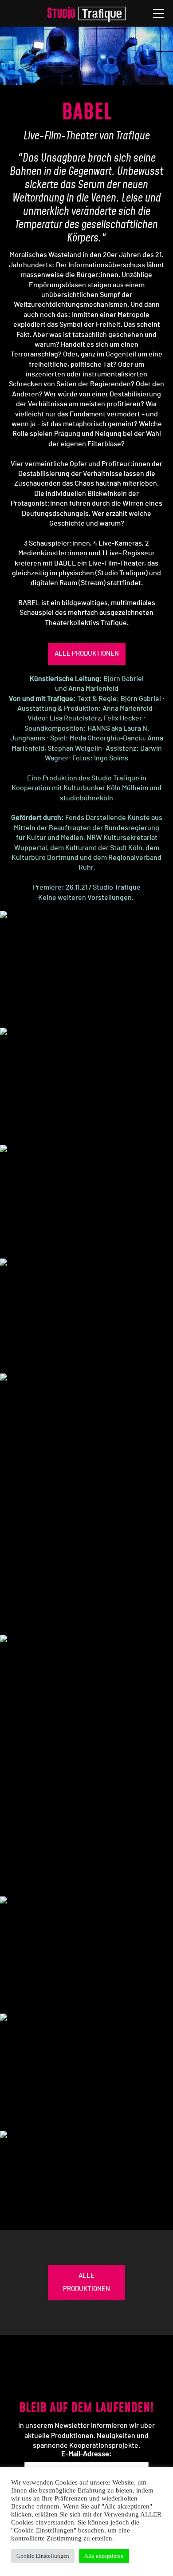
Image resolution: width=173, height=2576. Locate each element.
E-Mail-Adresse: (86, 2454)
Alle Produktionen (87, 654)
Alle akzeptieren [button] (104, 2556)
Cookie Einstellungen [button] (43, 2556)
